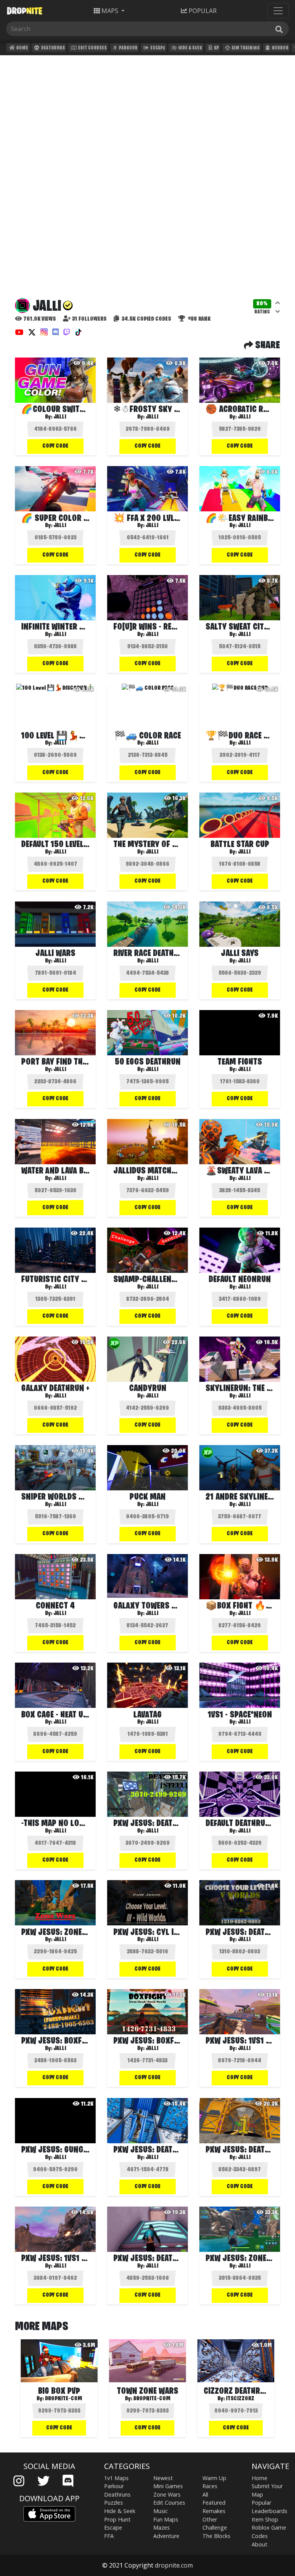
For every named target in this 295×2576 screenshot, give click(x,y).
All (205, 2494)
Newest (163, 2478)
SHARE (267, 346)
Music (161, 2511)
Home (22, 48)
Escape (157, 48)
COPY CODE (55, 446)
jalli (60, 417)
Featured (214, 2503)
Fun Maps (166, 2519)
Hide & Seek (190, 48)
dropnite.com (174, 2565)
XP (216, 48)
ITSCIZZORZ (240, 2399)
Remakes (214, 2511)
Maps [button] (110, 11)
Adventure (166, 2536)
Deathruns (53, 48)
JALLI (152, 417)
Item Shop (265, 2519)
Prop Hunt (117, 2519)
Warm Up (214, 2478)
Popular (261, 2503)
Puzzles (114, 2503)
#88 (199, 319)
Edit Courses (92, 48)
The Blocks (216, 2536)
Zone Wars (167, 2494)
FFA (109, 2536)
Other (210, 2519)
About (259, 2544)
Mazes (162, 2527)
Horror (280, 48)
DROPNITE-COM (64, 2399)
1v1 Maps (116, 2478)
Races (210, 2486)
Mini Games (168, 2486)
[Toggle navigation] (278, 11)
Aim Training (245, 48)
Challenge (215, 2527)
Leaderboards (269, 2511)
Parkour (128, 48)
